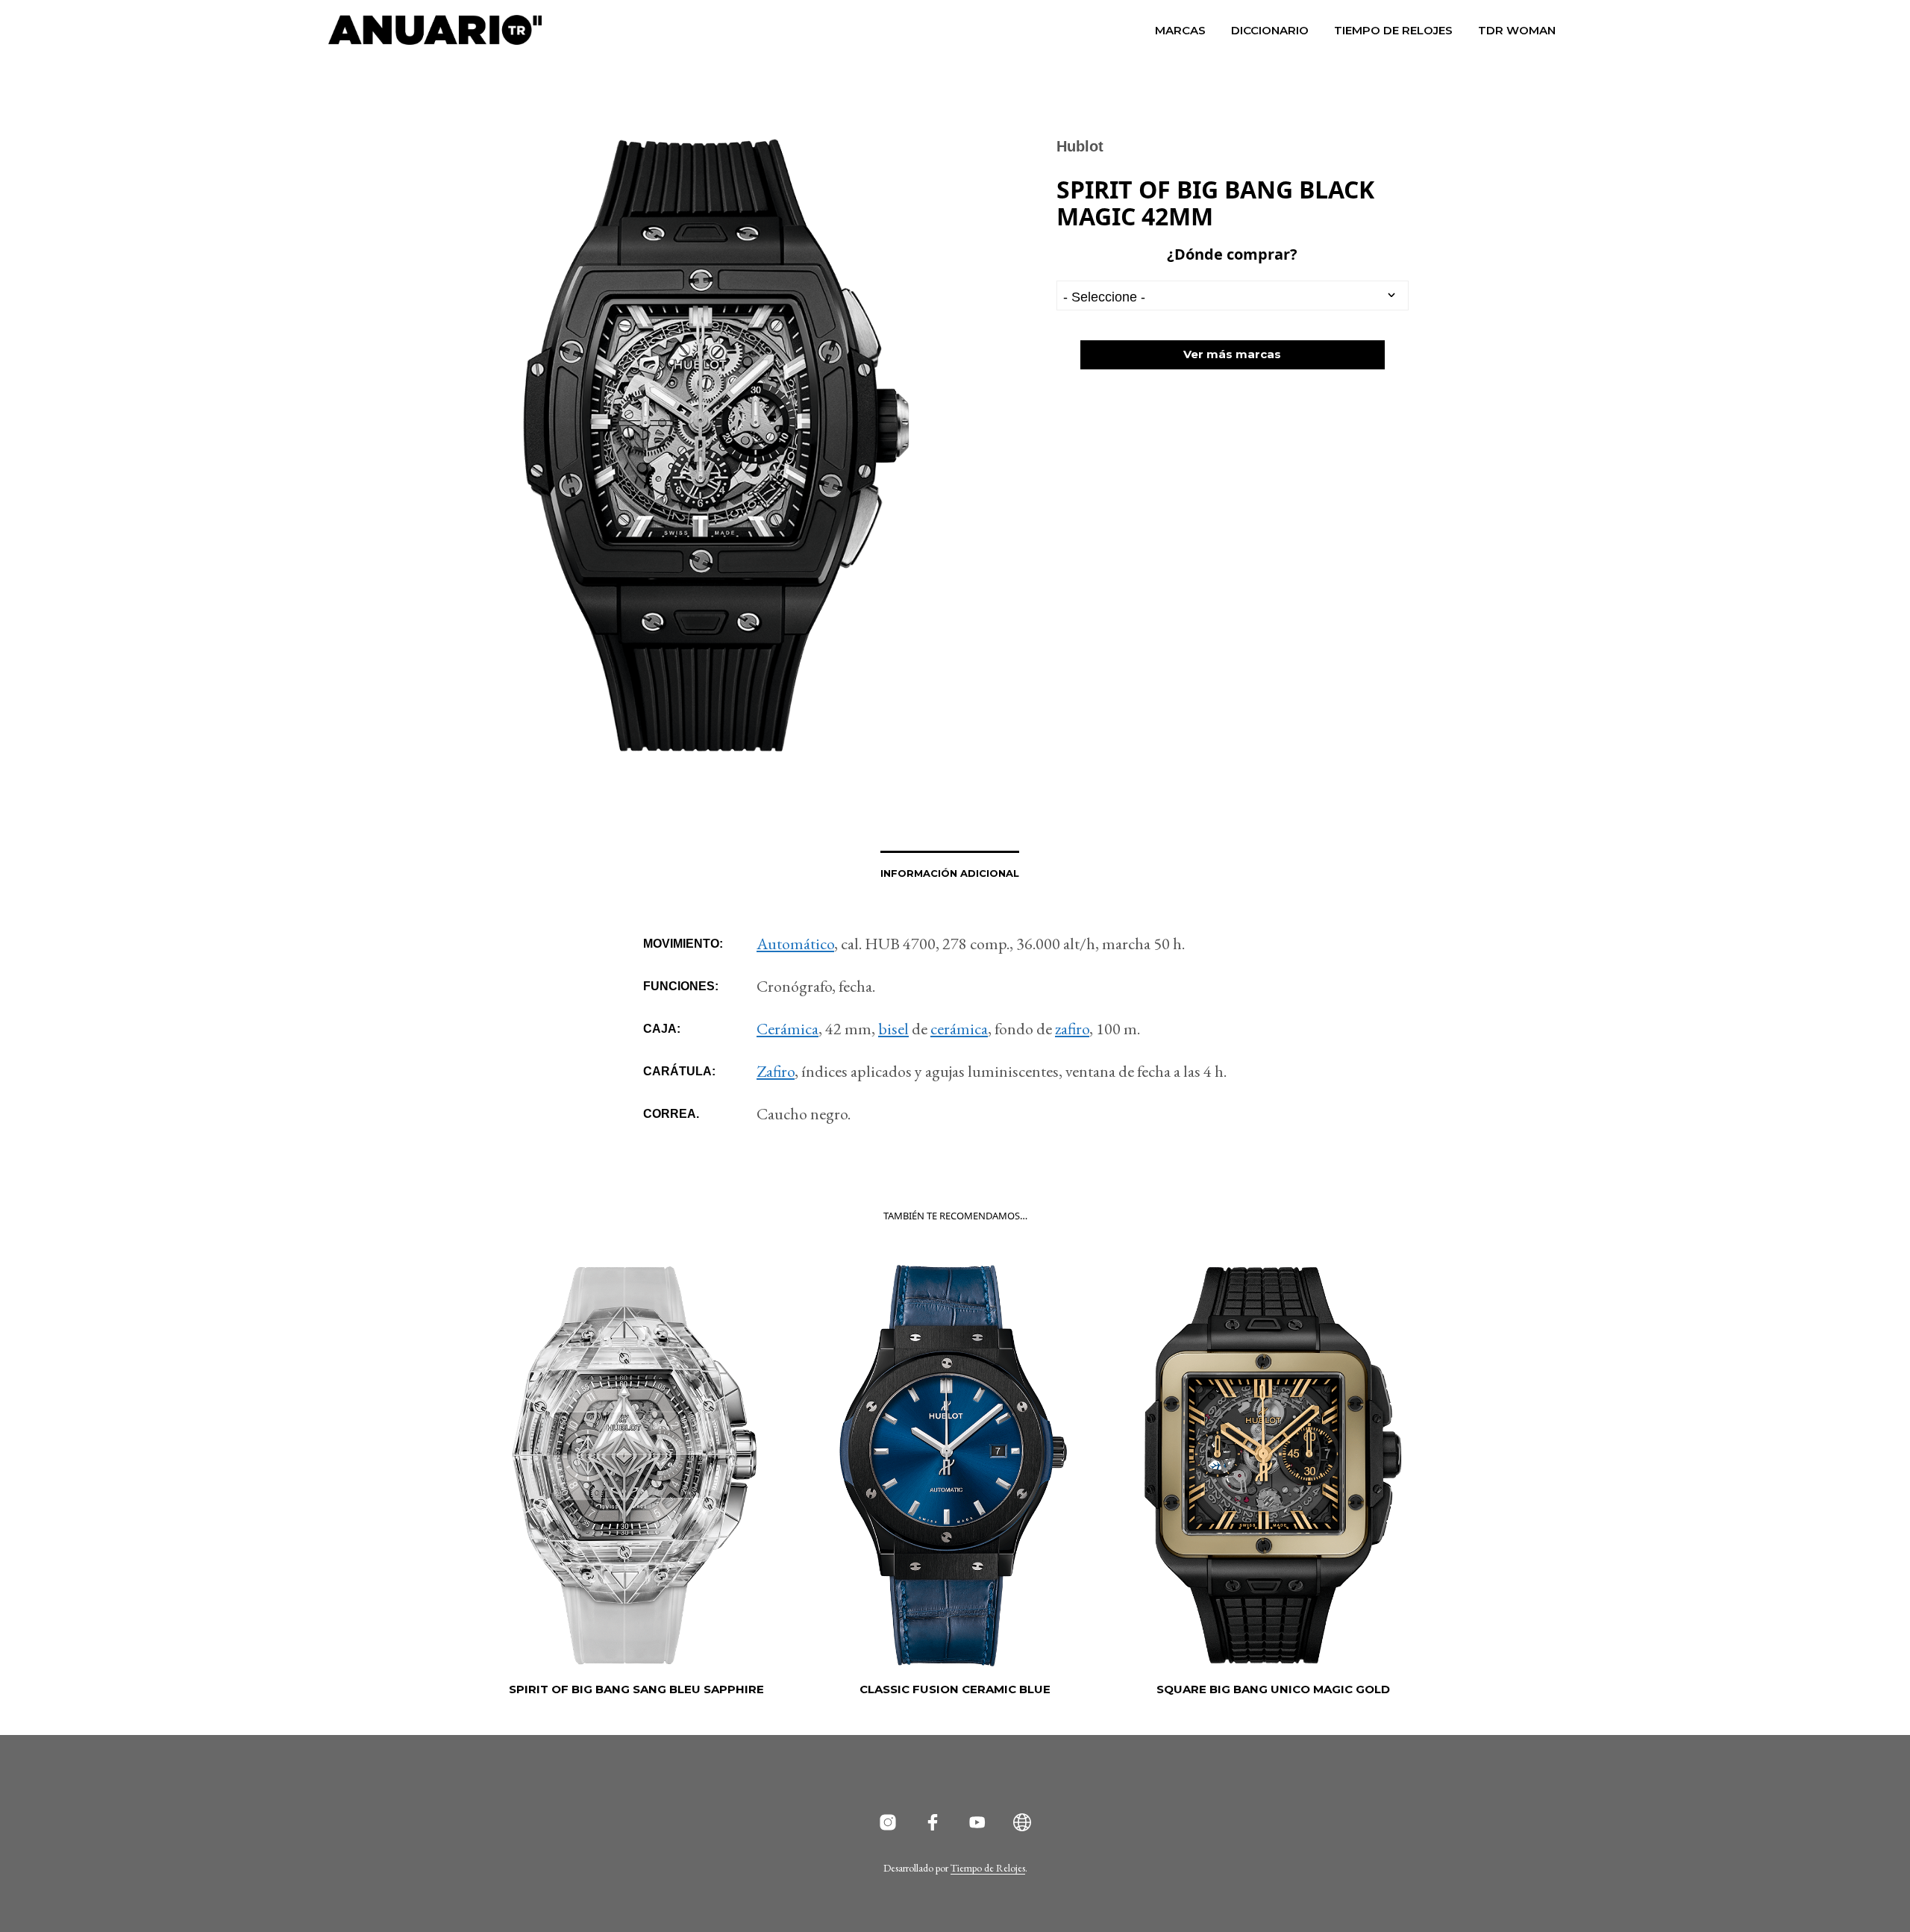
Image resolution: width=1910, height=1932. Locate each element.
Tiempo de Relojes (1393, 30)
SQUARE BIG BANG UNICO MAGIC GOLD (1273, 1689)
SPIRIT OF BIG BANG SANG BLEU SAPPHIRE (636, 1689)
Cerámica (788, 1029)
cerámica (959, 1029)
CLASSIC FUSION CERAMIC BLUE (955, 1689)
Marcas (1180, 30)
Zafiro (776, 1071)
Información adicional (950, 873)
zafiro (1072, 1029)
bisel (893, 1029)
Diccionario (1270, 30)
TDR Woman (1517, 30)
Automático (795, 944)
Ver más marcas (1232, 354)
